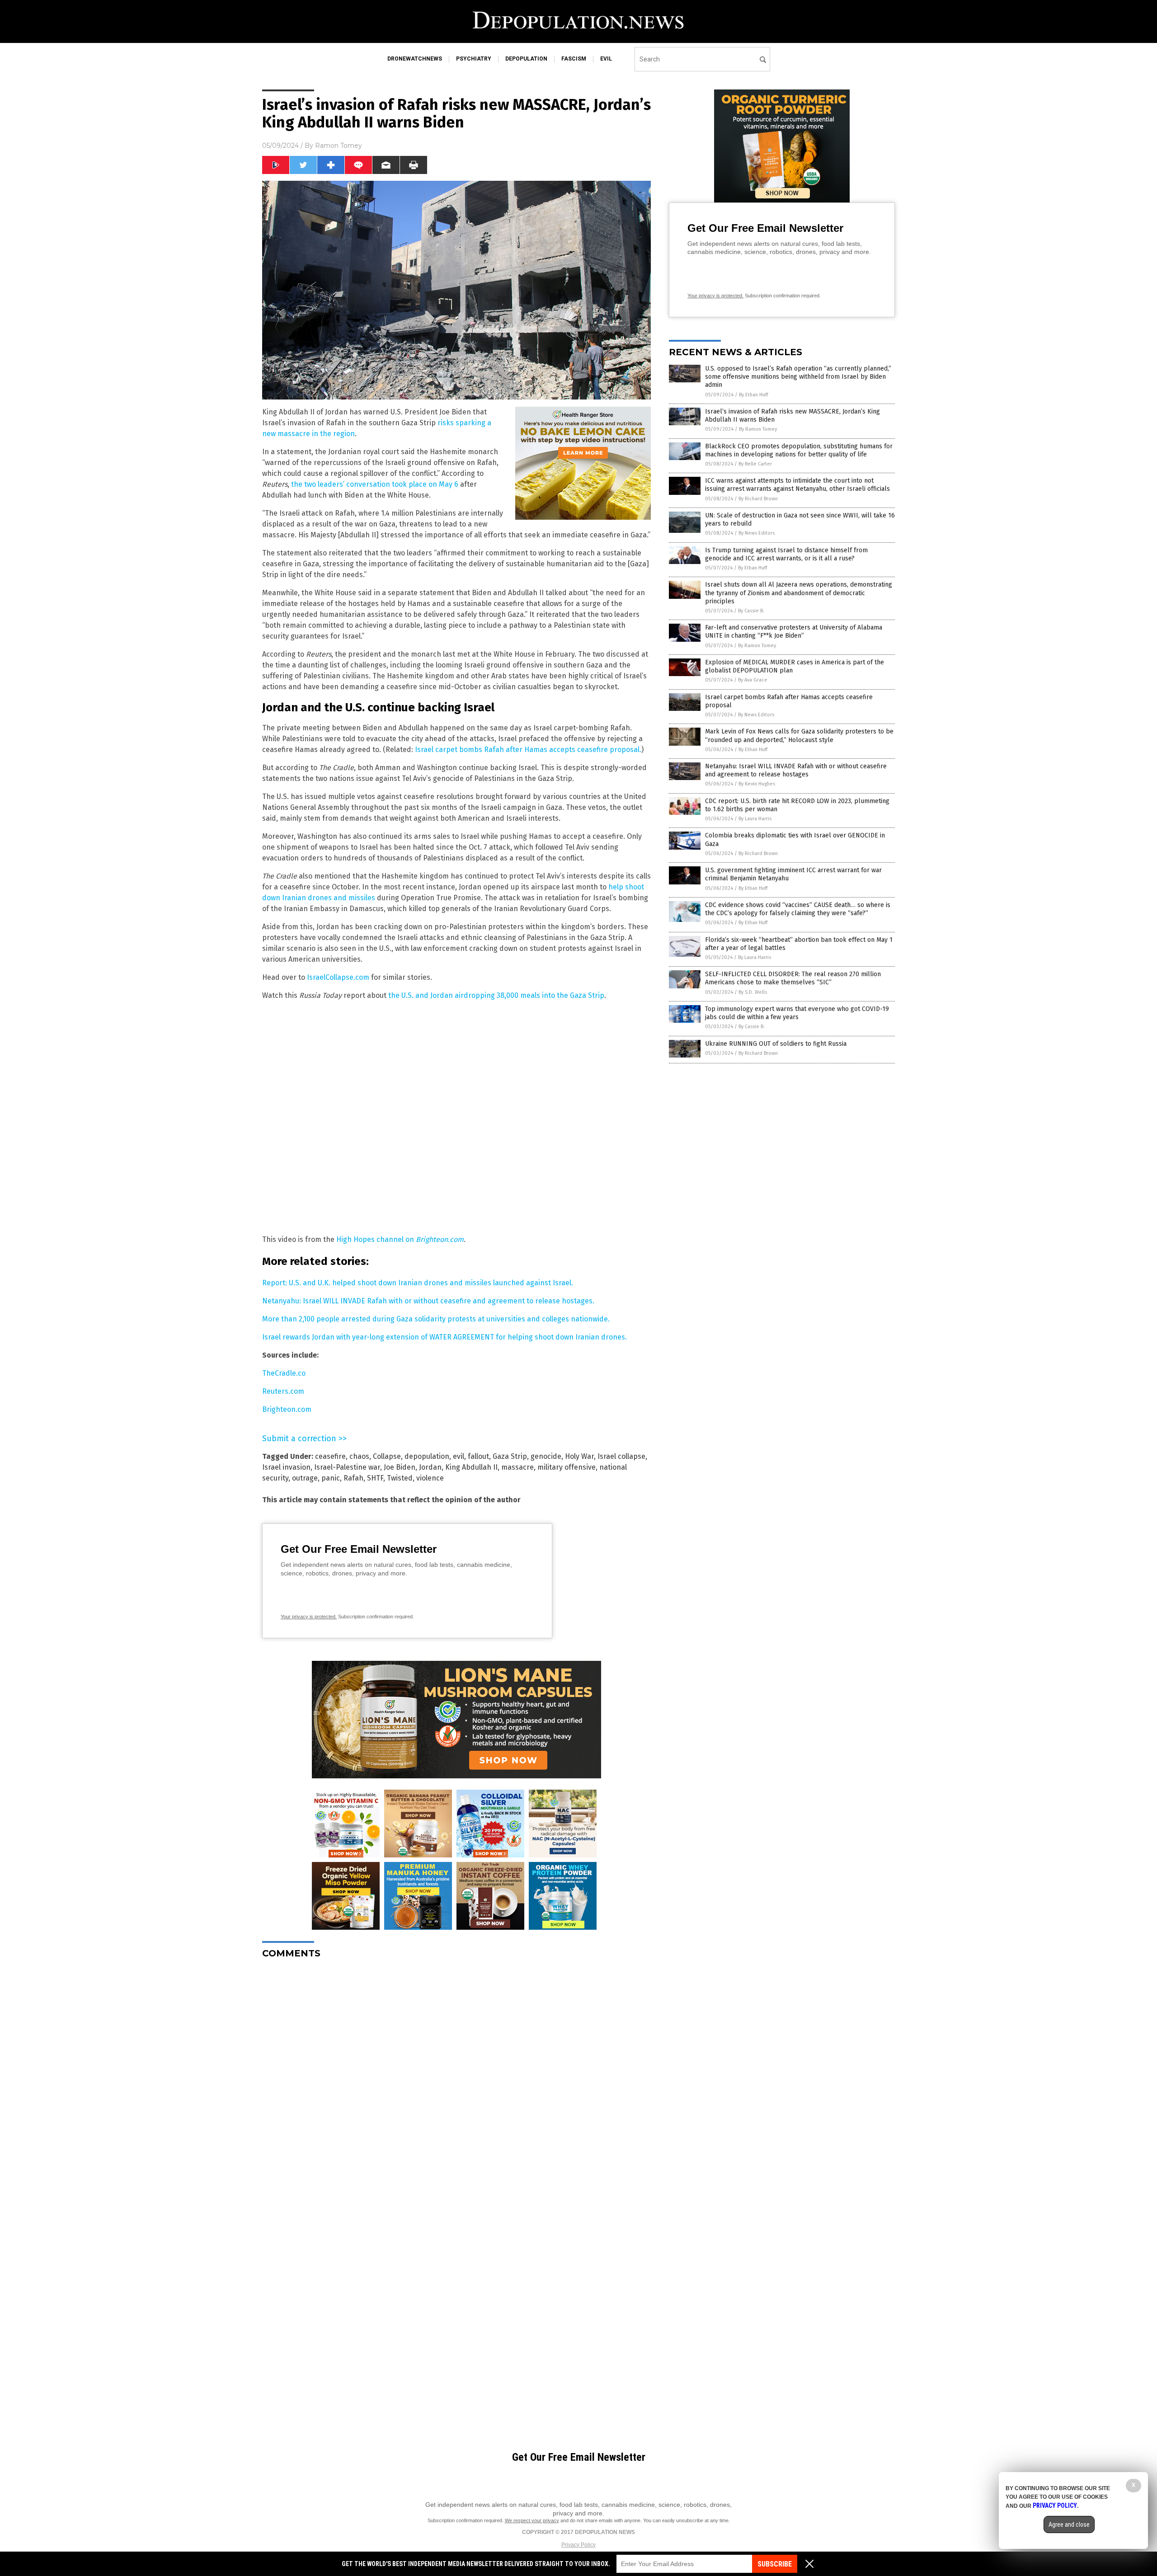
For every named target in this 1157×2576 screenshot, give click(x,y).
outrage (305, 1478)
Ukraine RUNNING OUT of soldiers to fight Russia (776, 1044)
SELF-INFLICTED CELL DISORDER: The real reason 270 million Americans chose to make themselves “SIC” (793, 978)
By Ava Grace (753, 680)
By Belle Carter (755, 464)
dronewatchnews (415, 59)
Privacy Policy (578, 2545)
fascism (574, 59)
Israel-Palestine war (347, 1467)
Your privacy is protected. (309, 1617)
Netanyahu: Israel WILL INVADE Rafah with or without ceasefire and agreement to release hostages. (428, 1301)
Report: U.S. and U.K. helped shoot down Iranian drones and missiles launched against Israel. (418, 1283)
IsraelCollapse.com (338, 977)
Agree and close (1069, 2524)
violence (430, 1478)
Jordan (430, 1467)
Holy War (579, 1456)
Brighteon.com (287, 1409)
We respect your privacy (532, 2520)
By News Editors (757, 533)
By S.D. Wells (753, 992)
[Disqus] (456, 2079)
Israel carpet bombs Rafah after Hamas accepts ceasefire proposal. (528, 750)
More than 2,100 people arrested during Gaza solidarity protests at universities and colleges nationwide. (436, 1319)
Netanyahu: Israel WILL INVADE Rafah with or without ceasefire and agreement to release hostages (796, 770)
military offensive (567, 1467)
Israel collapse (621, 1456)
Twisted (400, 1478)
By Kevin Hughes (757, 784)
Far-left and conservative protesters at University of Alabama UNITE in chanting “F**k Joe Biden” (794, 632)
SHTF (375, 1478)
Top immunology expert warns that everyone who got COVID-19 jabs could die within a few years (797, 1013)
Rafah (353, 1478)
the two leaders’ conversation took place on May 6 (375, 484)
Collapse (387, 1456)
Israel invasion (286, 1467)
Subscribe (775, 2564)
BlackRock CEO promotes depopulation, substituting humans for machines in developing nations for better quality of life (799, 450)
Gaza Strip (510, 1456)
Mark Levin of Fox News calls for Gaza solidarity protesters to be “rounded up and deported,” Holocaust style (799, 736)
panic (331, 1478)
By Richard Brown (758, 499)
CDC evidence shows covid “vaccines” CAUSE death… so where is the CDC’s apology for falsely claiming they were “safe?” (798, 909)
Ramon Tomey (339, 146)
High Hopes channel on (400, 1239)
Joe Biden (400, 1467)
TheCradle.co (284, 1373)
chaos (359, 1456)
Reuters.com (283, 1391)
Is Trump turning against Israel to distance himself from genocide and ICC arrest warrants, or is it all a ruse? (786, 554)
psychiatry (474, 59)
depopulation (526, 59)
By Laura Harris (755, 819)
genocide (546, 1456)
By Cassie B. (751, 611)
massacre (517, 1467)
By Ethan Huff (753, 395)
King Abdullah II (471, 1467)
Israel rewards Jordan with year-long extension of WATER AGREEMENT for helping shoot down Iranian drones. (444, 1337)
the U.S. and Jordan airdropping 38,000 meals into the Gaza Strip (496, 995)
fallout (478, 1456)
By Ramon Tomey (758, 429)
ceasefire (330, 1456)
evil (606, 59)
